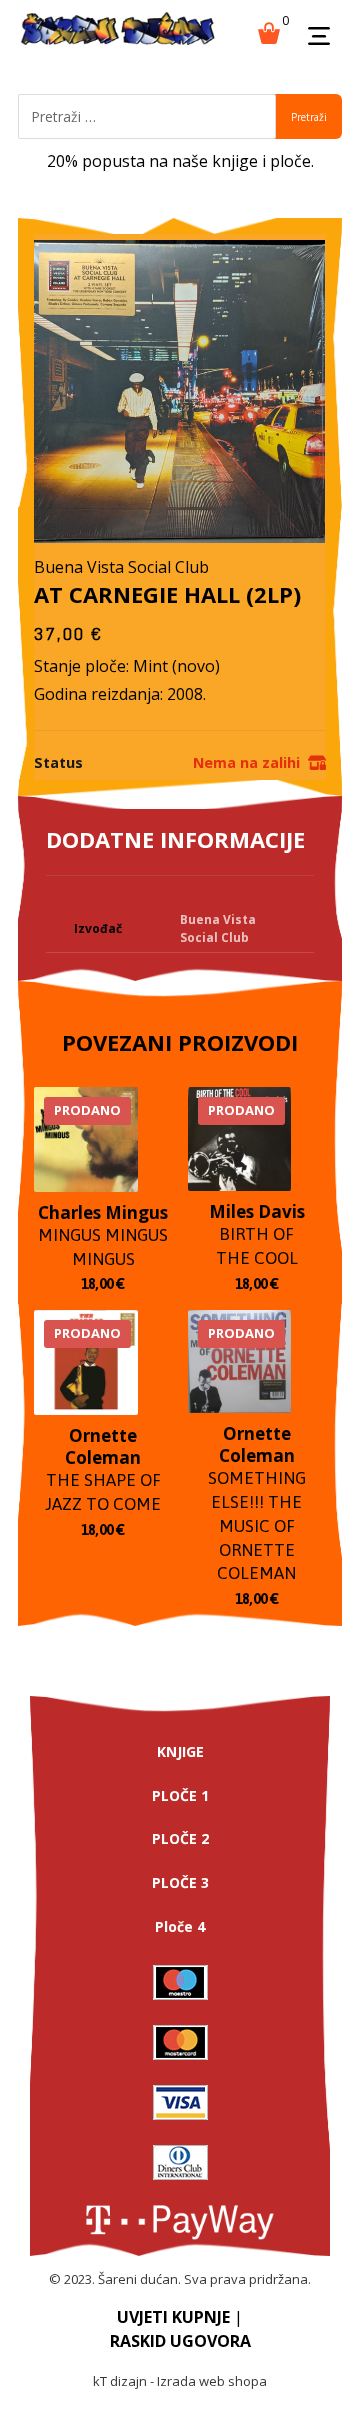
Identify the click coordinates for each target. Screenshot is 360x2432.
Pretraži (309, 117)
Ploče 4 (180, 1926)
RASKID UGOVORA (180, 2341)
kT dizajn (120, 2381)
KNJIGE (180, 1751)
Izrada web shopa (212, 2381)
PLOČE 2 (180, 1838)
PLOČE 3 (180, 1882)
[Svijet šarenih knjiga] (118, 30)
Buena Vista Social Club (218, 928)
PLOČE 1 (180, 1795)
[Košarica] (269, 31)
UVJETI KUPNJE (173, 2317)
